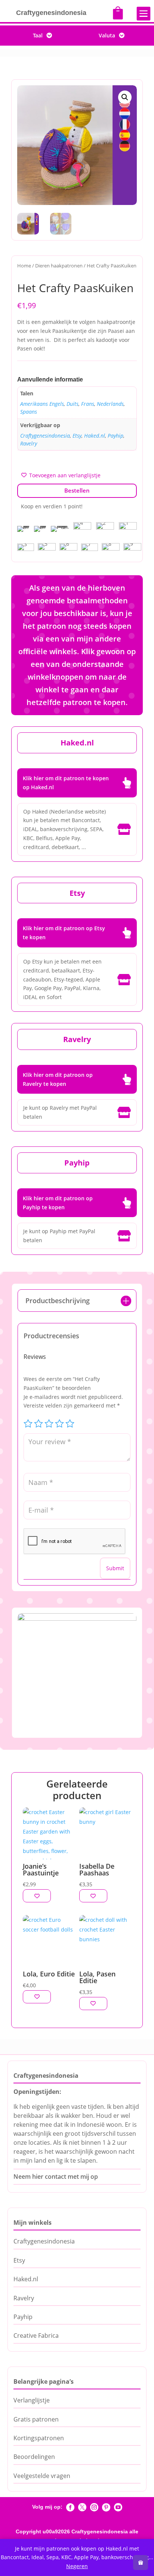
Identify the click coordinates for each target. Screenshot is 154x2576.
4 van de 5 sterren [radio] (59, 1424)
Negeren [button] (77, 2566)
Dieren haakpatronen (59, 266)
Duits (73, 404)
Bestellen (77, 490)
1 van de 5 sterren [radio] (28, 1424)
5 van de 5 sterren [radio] (70, 1424)
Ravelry (29, 443)
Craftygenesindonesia (45, 436)
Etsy (77, 436)
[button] (125, 97)
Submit (115, 1568)
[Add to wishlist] (37, 1896)
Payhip (115, 436)
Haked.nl (95, 436)
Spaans (29, 412)
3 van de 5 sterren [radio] (49, 1424)
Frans (88, 404)
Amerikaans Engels (42, 404)
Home (24, 266)
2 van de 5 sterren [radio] (38, 1424)
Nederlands (110, 404)
